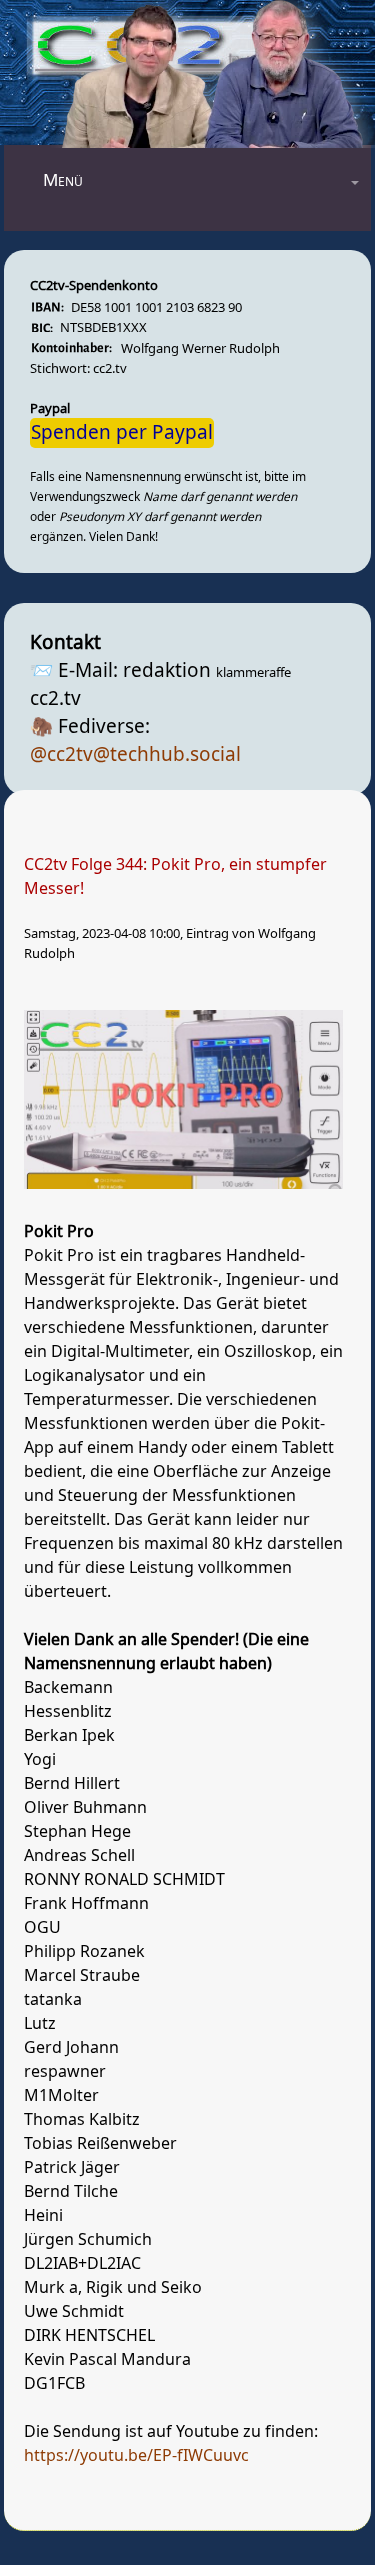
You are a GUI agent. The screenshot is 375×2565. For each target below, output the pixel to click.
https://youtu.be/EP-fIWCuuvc (136, 2456)
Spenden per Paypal (122, 433)
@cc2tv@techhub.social (135, 755)
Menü (63, 180)
